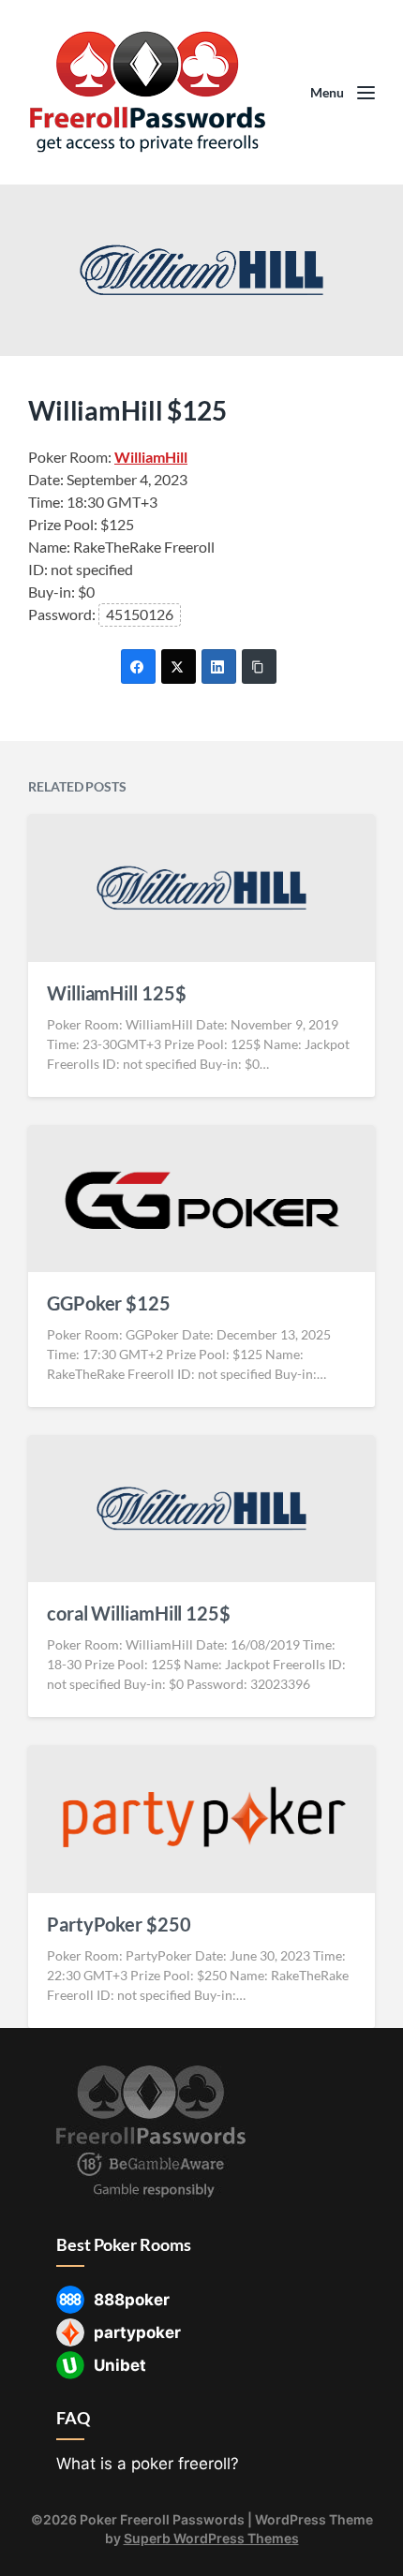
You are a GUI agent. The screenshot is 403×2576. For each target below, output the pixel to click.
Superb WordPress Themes (211, 2538)
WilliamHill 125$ (116, 993)
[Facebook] (138, 666)
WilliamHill (151, 457)
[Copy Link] (259, 666)
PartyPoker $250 (119, 1924)
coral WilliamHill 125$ (139, 1613)
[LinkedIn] (219, 666)
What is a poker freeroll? (148, 2464)
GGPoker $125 (109, 1303)
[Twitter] (179, 666)
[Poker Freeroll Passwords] (155, 92)
